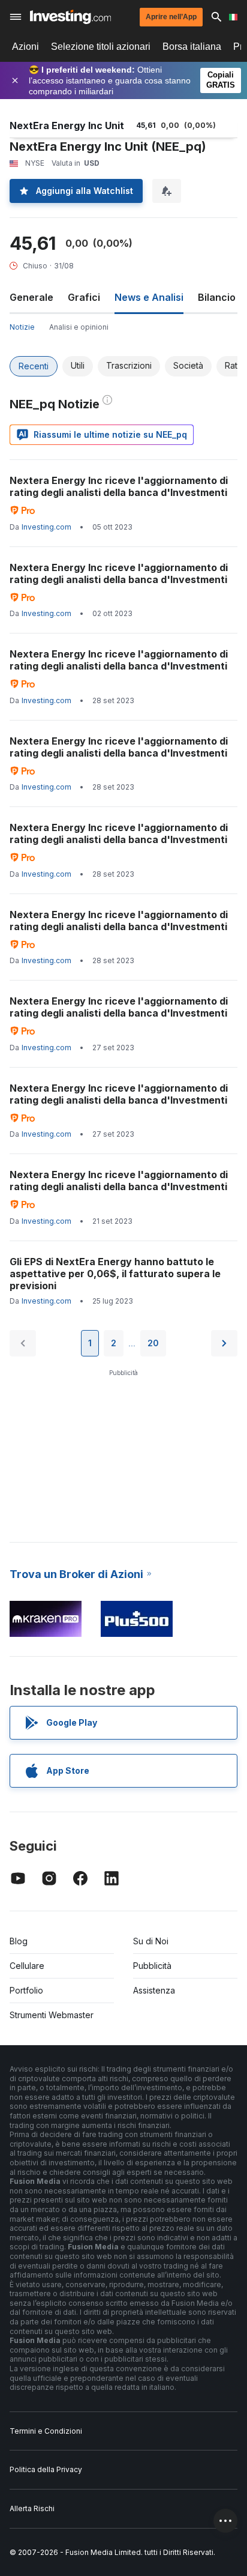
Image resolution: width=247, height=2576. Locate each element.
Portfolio (26, 1990)
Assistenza (154, 1990)
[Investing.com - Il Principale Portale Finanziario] (70, 17)
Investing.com (46, 527)
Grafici (84, 297)
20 (153, 1343)
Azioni (25, 47)
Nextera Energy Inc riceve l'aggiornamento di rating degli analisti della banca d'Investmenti (119, 486)
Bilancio (217, 297)
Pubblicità (152, 1966)
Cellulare (27, 1966)
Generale (31, 297)
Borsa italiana (192, 47)
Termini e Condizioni (46, 2431)
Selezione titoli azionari (101, 47)
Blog (19, 1941)
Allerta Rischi (32, 2508)
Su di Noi (151, 1941)
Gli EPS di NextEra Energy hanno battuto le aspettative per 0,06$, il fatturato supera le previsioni (115, 1274)
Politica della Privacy (46, 2469)
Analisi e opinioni (79, 327)
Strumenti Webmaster (52, 2015)
